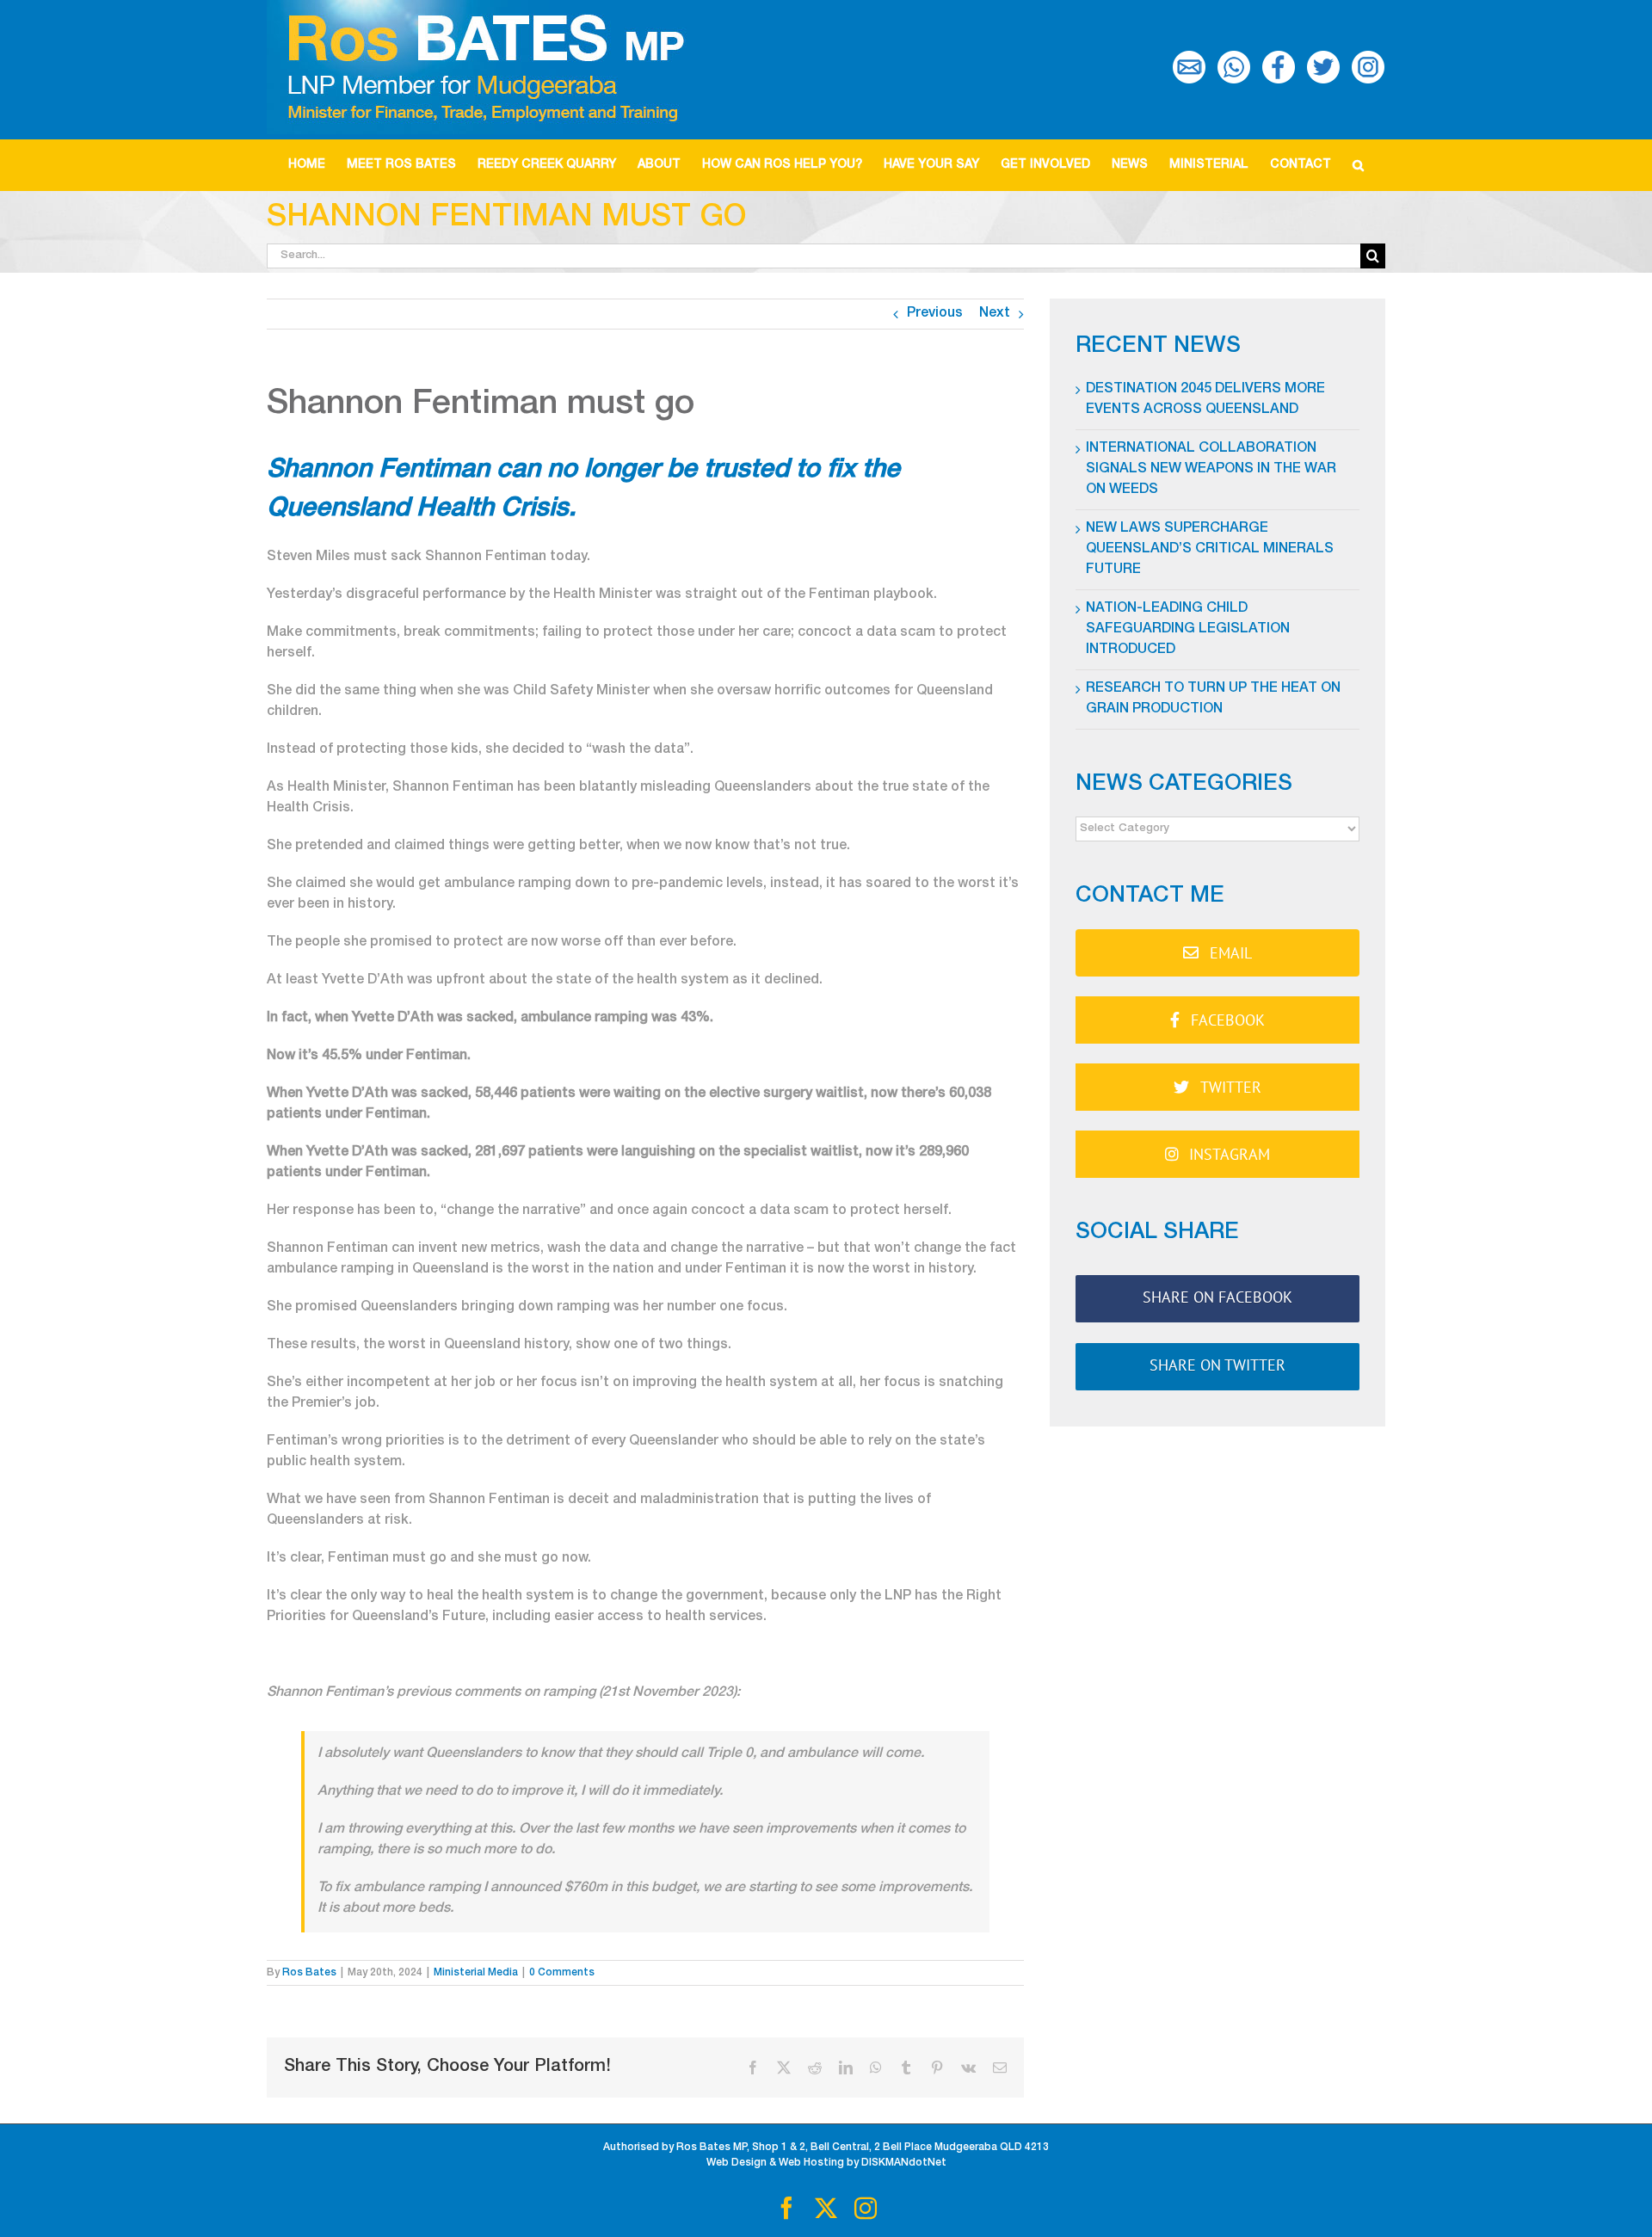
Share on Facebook (1217, 1297)
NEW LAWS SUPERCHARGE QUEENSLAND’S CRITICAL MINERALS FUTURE (1210, 550)
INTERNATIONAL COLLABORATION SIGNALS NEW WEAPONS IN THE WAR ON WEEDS (1211, 470)
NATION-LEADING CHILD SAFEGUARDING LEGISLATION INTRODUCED (1188, 630)
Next (995, 314)
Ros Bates (309, 1973)
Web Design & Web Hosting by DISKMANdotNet (826, 2163)
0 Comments (562, 1973)
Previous (935, 314)
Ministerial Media (476, 1973)
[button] (1359, 165)
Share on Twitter (1217, 1365)
